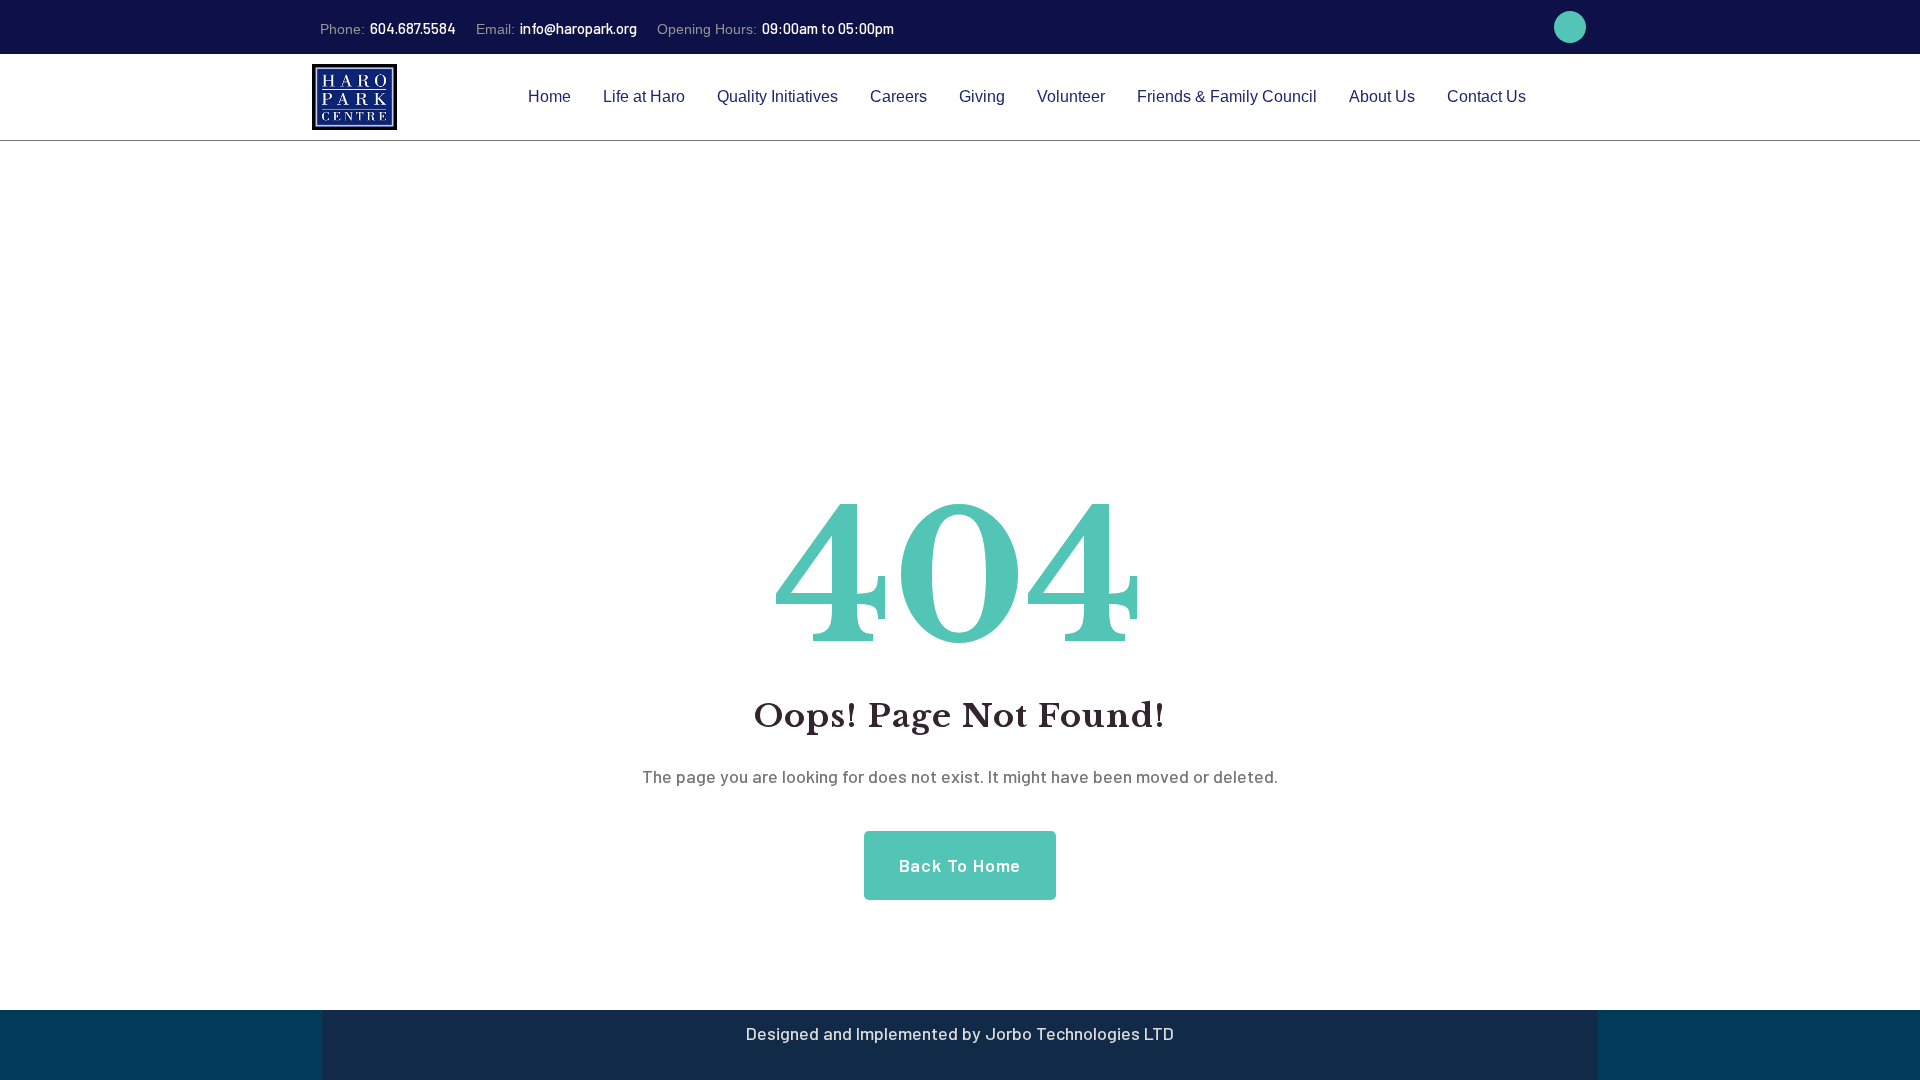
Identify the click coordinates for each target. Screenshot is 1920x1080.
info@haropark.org (556, 28)
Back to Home (960, 865)
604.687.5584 (388, 28)
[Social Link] (1570, 27)
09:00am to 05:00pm (775, 28)
